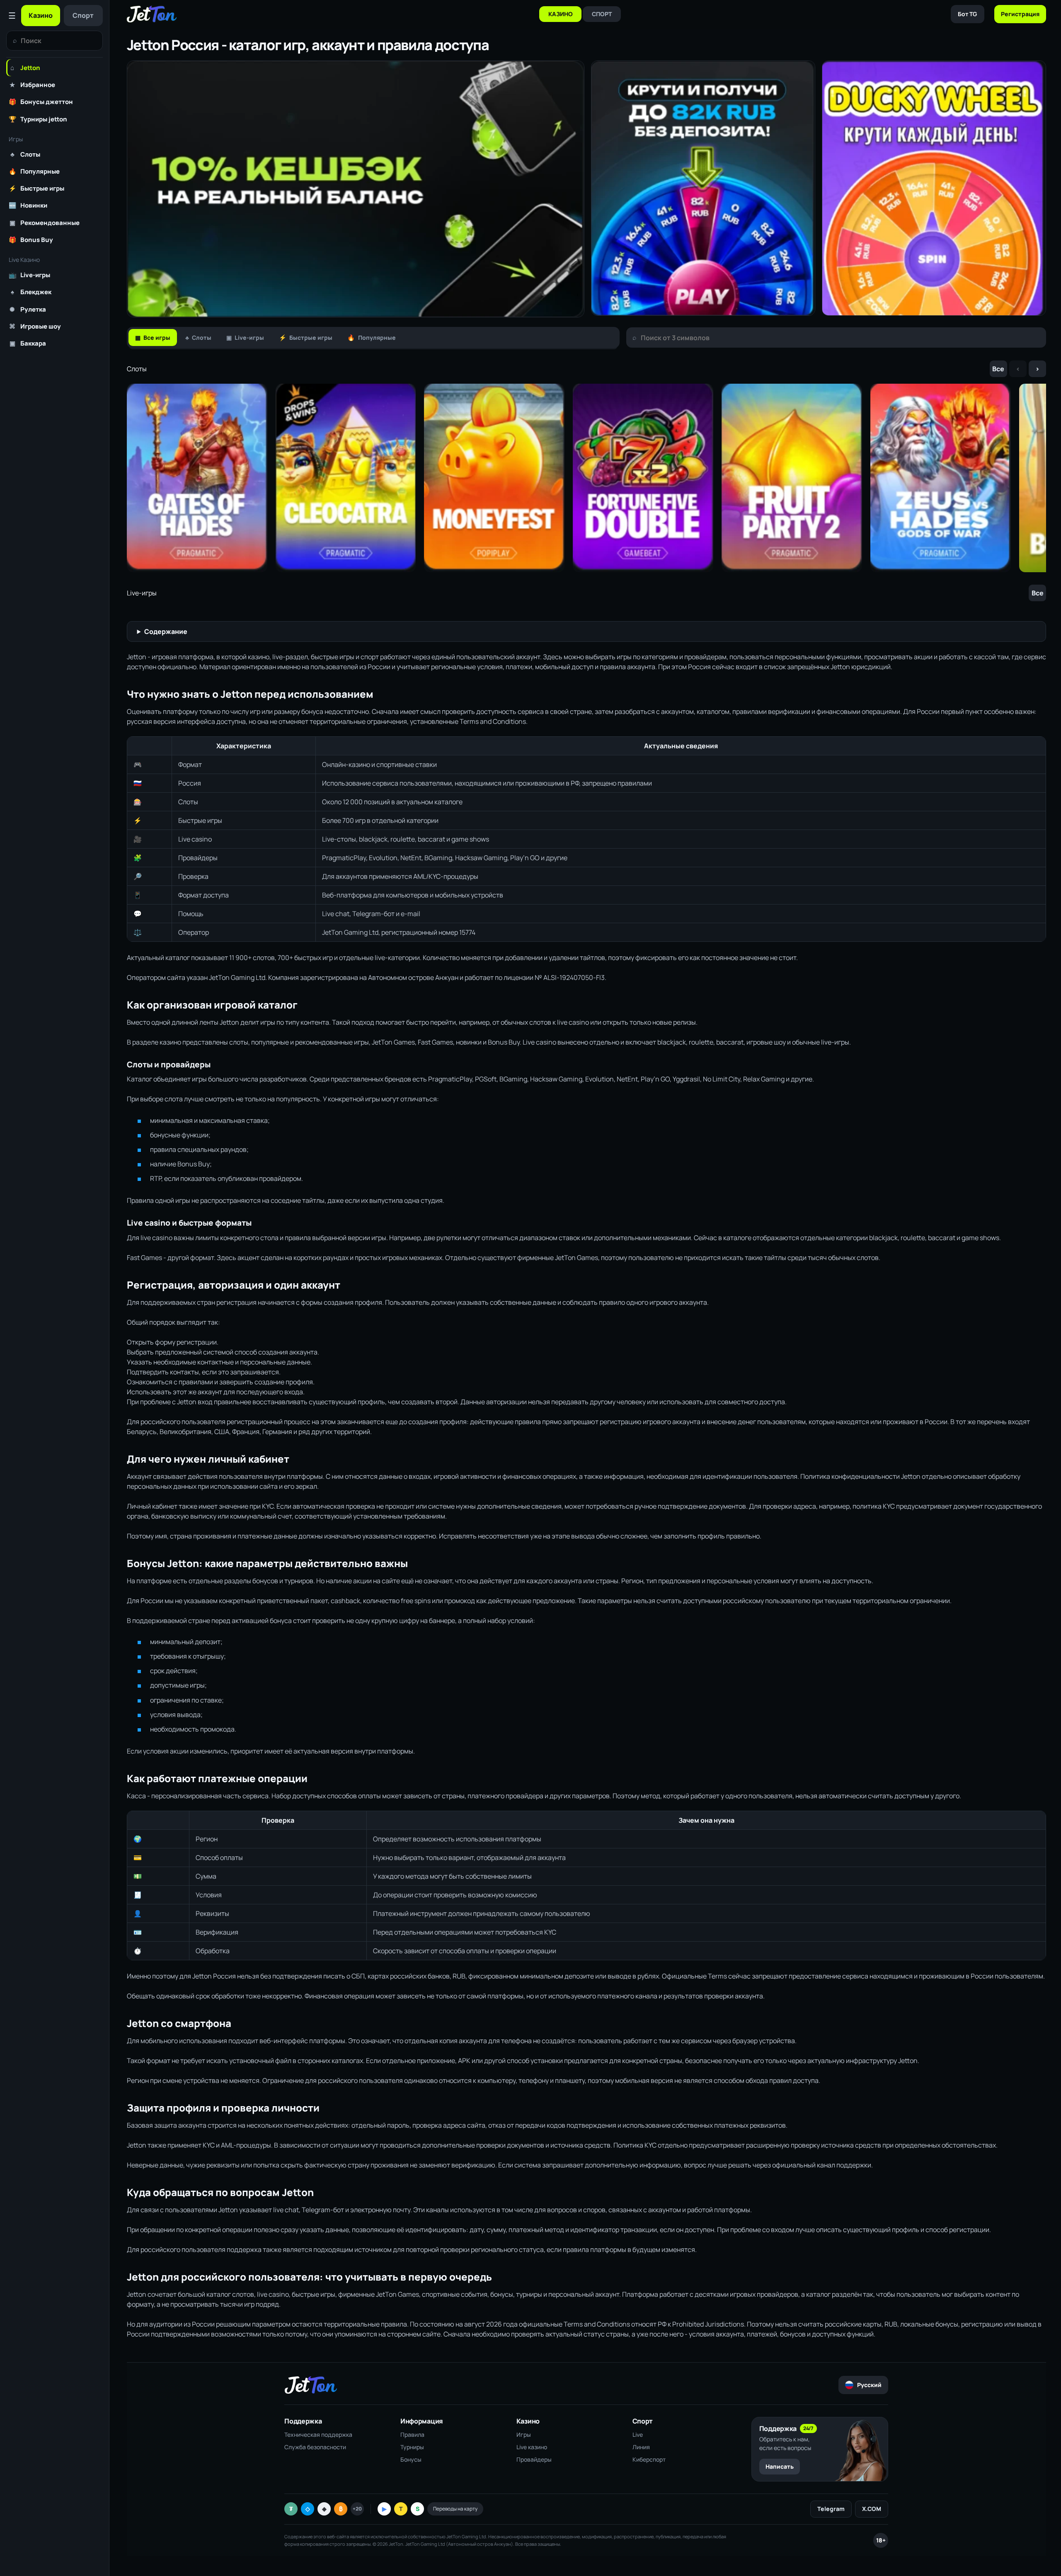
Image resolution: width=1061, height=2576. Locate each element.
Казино (41, 15)
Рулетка (28, 309)
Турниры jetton (38, 119)
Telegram (831, 2509)
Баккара (28, 343)
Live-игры (29, 275)
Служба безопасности (315, 2447)
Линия (641, 2447)
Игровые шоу (35, 326)
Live (638, 2435)
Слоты (25, 154)
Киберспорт (649, 2459)
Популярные (34, 171)
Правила (412, 2435)
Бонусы (411, 2459)
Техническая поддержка (318, 2435)
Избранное (32, 85)
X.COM (872, 2509)
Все (998, 369)
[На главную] (152, 14)
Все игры (153, 337)
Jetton (25, 68)
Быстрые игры (36, 188)
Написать (780, 2466)
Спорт (83, 15)
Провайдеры (534, 2459)
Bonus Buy (31, 239)
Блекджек (31, 292)
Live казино (532, 2447)
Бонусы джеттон (41, 102)
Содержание (166, 631)
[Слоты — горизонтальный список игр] (586, 478)
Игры (524, 2435)
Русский (869, 2385)
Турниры (412, 2447)
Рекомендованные (45, 223)
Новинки (28, 205)
